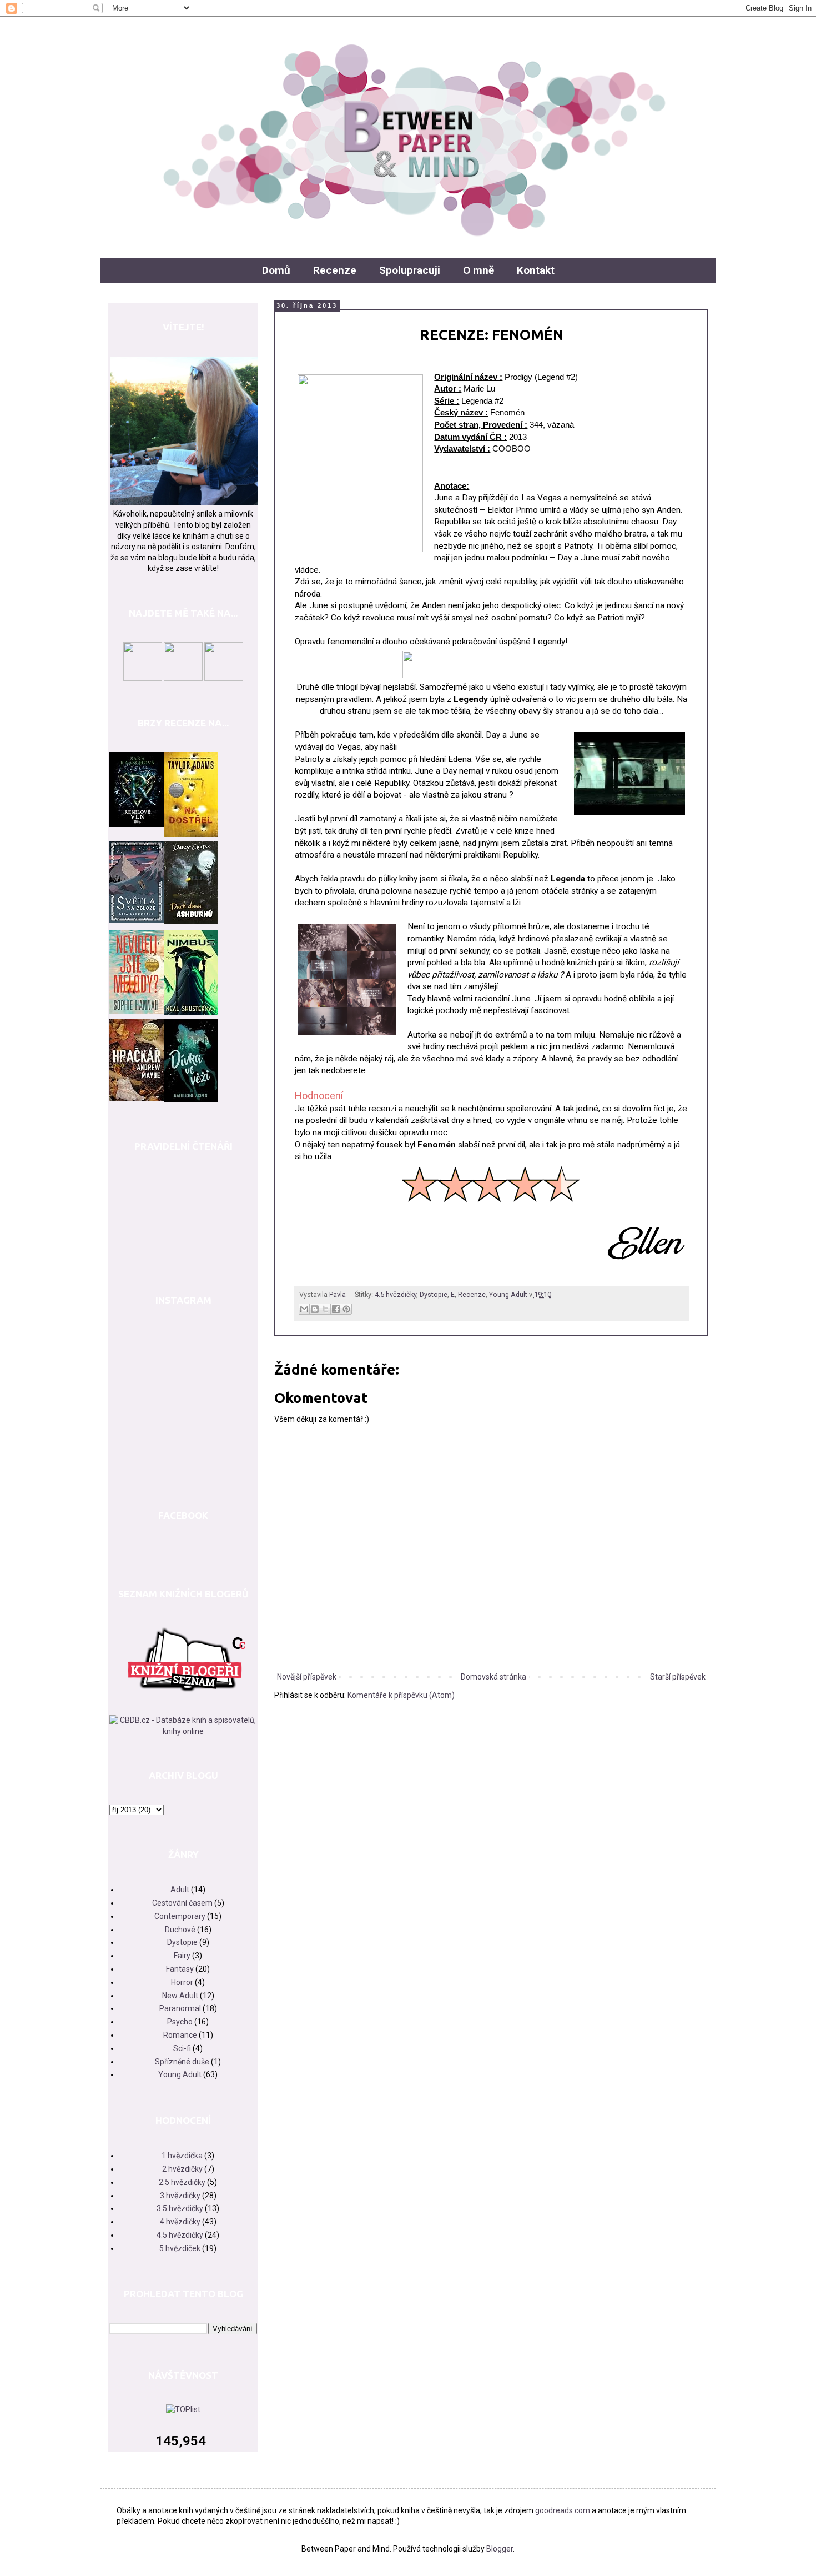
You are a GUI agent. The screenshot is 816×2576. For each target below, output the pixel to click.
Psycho (180, 2022)
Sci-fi (182, 2048)
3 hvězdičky (180, 2196)
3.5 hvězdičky (180, 2208)
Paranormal (180, 2008)
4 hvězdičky (180, 2222)
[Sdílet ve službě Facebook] (336, 1309)
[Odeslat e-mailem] (304, 1309)
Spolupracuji (410, 270)
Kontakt (536, 270)
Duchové (180, 1930)
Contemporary (180, 1916)
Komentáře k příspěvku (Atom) (401, 1695)
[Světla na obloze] (137, 920)
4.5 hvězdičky (396, 1294)
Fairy (182, 1956)
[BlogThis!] (315, 1309)
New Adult (180, 1996)
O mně (478, 270)
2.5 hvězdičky (182, 2182)
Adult (180, 1890)
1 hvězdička (182, 2156)
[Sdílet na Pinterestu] (346, 1309)
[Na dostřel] (191, 834)
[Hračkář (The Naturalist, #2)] (137, 1099)
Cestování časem (182, 1903)
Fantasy (180, 1969)
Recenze (335, 270)
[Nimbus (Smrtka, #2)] (191, 1013)
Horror (182, 1982)
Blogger (500, 2549)
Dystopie (434, 1294)
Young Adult (508, 1294)
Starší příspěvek (678, 1677)
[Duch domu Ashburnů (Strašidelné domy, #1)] (191, 921)
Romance (180, 2035)
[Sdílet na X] (325, 1309)
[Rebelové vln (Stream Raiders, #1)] (137, 824)
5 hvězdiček (180, 2248)
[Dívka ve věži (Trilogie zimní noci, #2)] (191, 1099)
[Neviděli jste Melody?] (137, 1011)
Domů (276, 270)
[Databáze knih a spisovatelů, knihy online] (183, 1731)
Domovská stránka (493, 1677)
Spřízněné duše (182, 2062)
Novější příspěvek (307, 1677)
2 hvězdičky (182, 2169)
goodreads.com (563, 2510)
